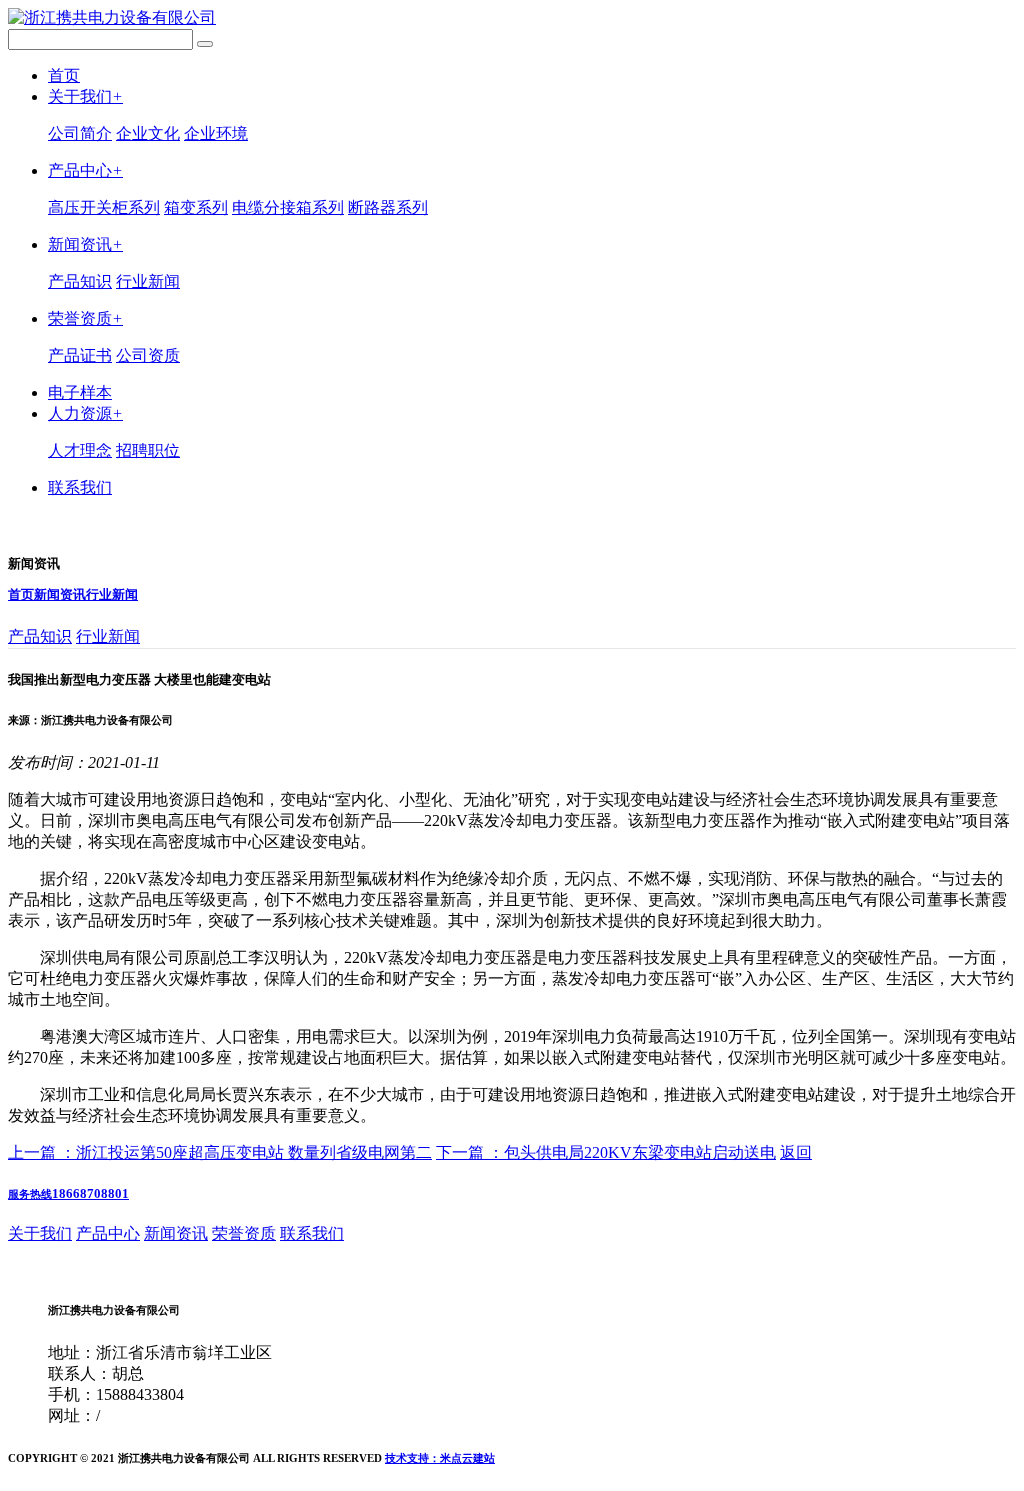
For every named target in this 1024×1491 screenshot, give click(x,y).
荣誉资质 (85, 318)
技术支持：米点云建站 (440, 1458)
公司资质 (148, 355)
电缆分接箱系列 (288, 207)
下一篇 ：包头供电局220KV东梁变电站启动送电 (606, 1152)
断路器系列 (388, 207)
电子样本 (80, 392)
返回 (796, 1152)
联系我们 (80, 487)
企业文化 (148, 133)
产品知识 (80, 281)
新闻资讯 (85, 244)
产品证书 (80, 355)
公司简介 (80, 133)
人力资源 (85, 413)
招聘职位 (148, 450)
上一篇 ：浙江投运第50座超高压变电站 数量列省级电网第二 (220, 1152)
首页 (64, 75)
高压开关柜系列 (104, 207)
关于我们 (85, 96)
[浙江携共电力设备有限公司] (112, 17)
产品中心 (85, 170)
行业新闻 (148, 281)
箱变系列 (196, 207)
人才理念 (80, 450)
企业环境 (216, 133)
